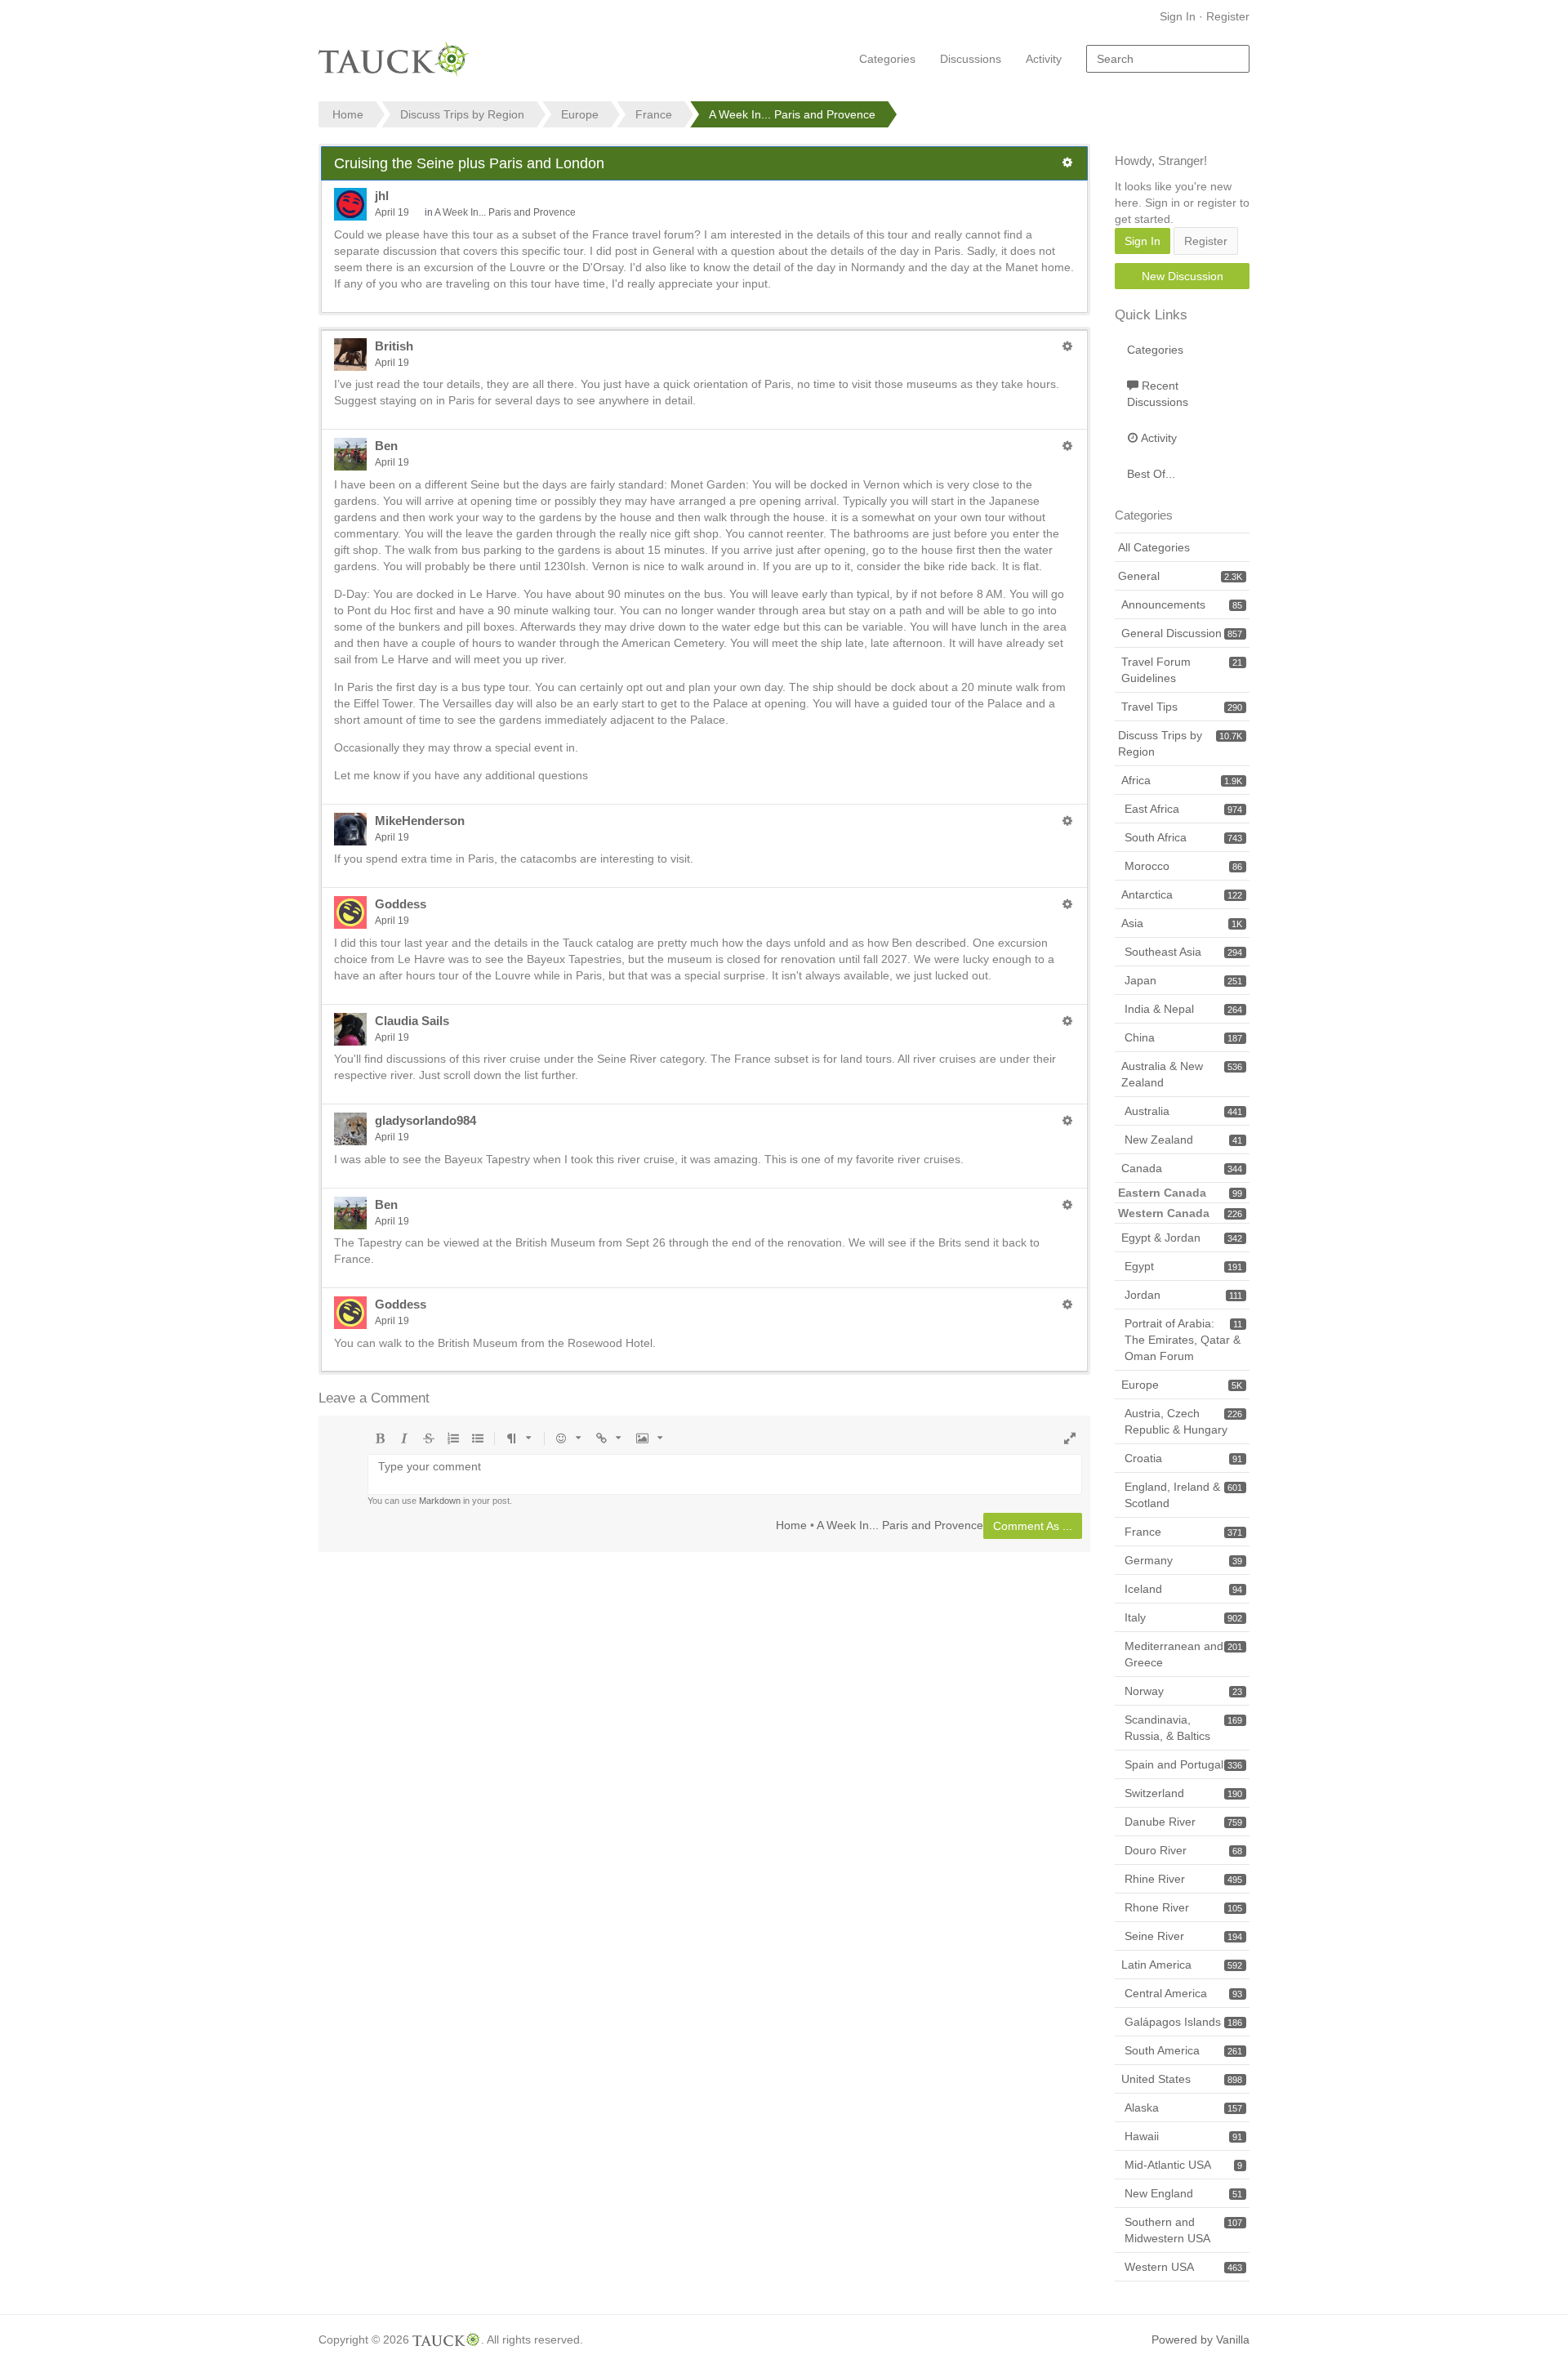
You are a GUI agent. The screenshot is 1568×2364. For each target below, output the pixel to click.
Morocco (1183, 866)
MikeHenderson (420, 821)
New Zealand (1183, 1140)
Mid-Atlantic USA (1183, 2165)
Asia (1182, 923)
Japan (1183, 980)
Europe (1182, 1385)
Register (1228, 16)
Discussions (971, 59)
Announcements (1182, 604)
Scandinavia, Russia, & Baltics (1183, 1728)
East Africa (1183, 809)
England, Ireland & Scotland (1183, 1495)
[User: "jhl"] (350, 204)
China (1183, 1037)
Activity (1044, 59)
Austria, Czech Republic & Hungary (1183, 1421)
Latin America (1182, 1965)
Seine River (1183, 1936)
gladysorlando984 (425, 1120)
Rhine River (1183, 1879)
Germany (1183, 1560)
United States (1182, 2079)
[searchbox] (1168, 59)
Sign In (1178, 16)
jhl (382, 196)
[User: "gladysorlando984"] (350, 1129)
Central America (1183, 1993)
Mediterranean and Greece (1183, 1654)
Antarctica (1182, 894)
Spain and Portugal (1183, 1764)
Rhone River (1183, 1907)
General (1180, 576)
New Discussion (1183, 276)
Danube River (1183, 1822)
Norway (1183, 1691)
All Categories (1154, 547)
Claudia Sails (412, 1021)
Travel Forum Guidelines (1182, 670)
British (394, 346)
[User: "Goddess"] (350, 912)
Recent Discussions (1158, 394)
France (1183, 1532)
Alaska (1183, 2108)
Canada (1182, 1168)
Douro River (1183, 1850)
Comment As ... (1033, 1526)
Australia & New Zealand (1182, 1074)
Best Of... (1151, 474)
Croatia (1183, 1458)
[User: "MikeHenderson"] (350, 829)
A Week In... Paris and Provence (505, 212)
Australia (1183, 1111)
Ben (386, 446)
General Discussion (1182, 633)
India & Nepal (1183, 1009)
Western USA (1183, 2267)
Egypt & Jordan (1182, 1238)
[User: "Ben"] (350, 454)
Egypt (1183, 1266)
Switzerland (1183, 1793)
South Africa (1183, 837)
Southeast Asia (1183, 952)
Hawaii (1183, 2136)
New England (1183, 2193)
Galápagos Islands (1183, 2022)
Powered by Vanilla (1200, 2339)
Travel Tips (1182, 707)
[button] (1067, 163)
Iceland (1183, 1589)
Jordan (1183, 1295)
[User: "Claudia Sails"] (350, 1029)
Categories (887, 59)
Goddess (401, 904)
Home (791, 1525)
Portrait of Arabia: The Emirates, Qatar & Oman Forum (1183, 1340)
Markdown (440, 1501)
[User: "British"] (350, 355)
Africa (1182, 780)
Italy (1183, 1617)
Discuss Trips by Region (1180, 743)
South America (1183, 2050)
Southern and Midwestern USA (1183, 2230)
